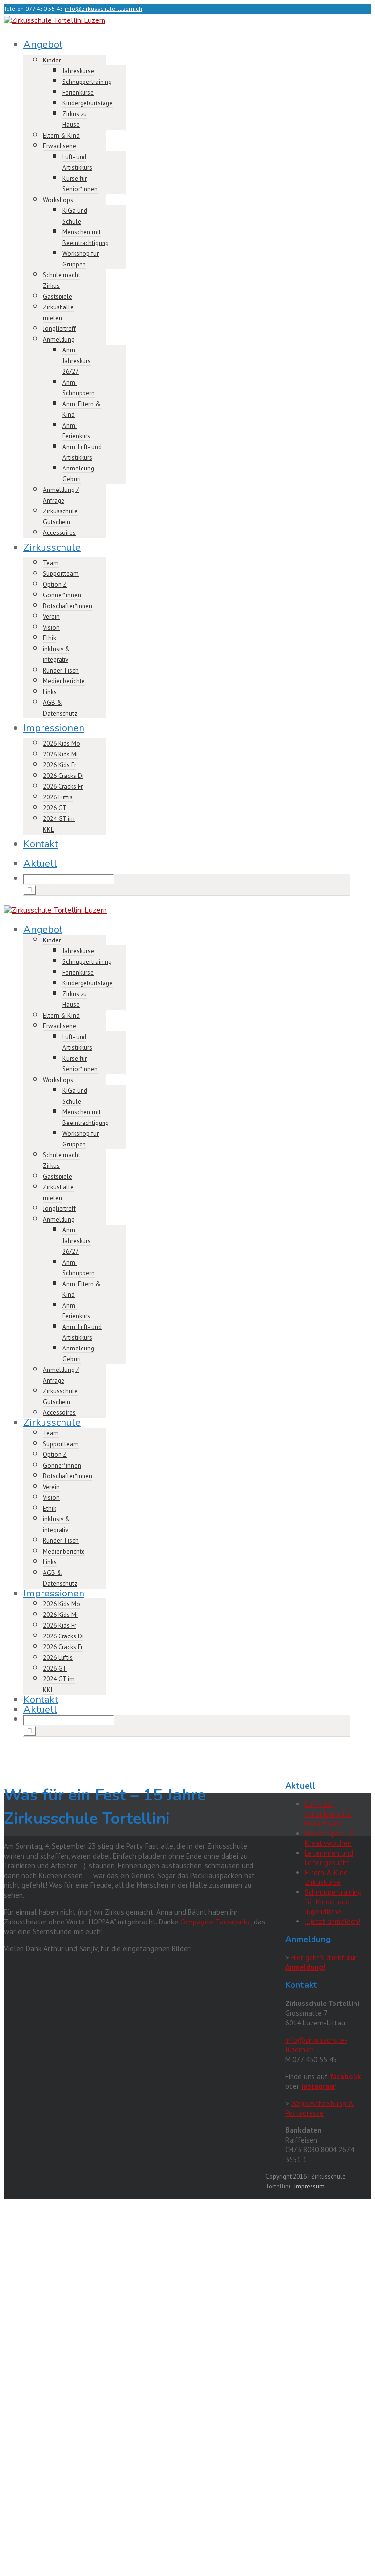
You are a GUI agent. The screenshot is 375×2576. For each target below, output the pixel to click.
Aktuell (40, 864)
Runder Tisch (61, 670)
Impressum (310, 2186)
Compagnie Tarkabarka (216, 1922)
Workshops (58, 200)
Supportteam (61, 574)
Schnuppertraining (87, 82)
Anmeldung (59, 339)
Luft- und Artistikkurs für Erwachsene (328, 1814)
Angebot (43, 45)
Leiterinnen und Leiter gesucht (329, 1858)
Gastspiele (58, 296)
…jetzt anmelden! (333, 1921)
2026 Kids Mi (60, 754)
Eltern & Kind (61, 135)
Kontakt (41, 844)
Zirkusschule (52, 547)
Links (50, 692)
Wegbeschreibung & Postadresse (320, 2108)
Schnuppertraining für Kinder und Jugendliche (333, 1902)
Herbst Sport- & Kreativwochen (330, 1838)
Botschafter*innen (68, 606)
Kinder (52, 60)
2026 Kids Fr (60, 765)
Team (51, 563)
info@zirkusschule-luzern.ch (104, 9)
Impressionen (54, 728)
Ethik (50, 638)
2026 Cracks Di (63, 776)
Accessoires (59, 533)
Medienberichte (64, 681)
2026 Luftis (58, 797)
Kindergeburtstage (88, 103)
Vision (51, 627)
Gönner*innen (62, 595)
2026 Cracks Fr (63, 787)
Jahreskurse (78, 71)
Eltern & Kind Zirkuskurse (326, 1877)
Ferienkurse (78, 92)
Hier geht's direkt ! (321, 1962)
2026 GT (55, 808)
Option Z (55, 584)
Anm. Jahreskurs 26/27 (77, 361)
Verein (51, 617)
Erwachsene (60, 146)
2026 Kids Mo (62, 744)
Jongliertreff (59, 329)
